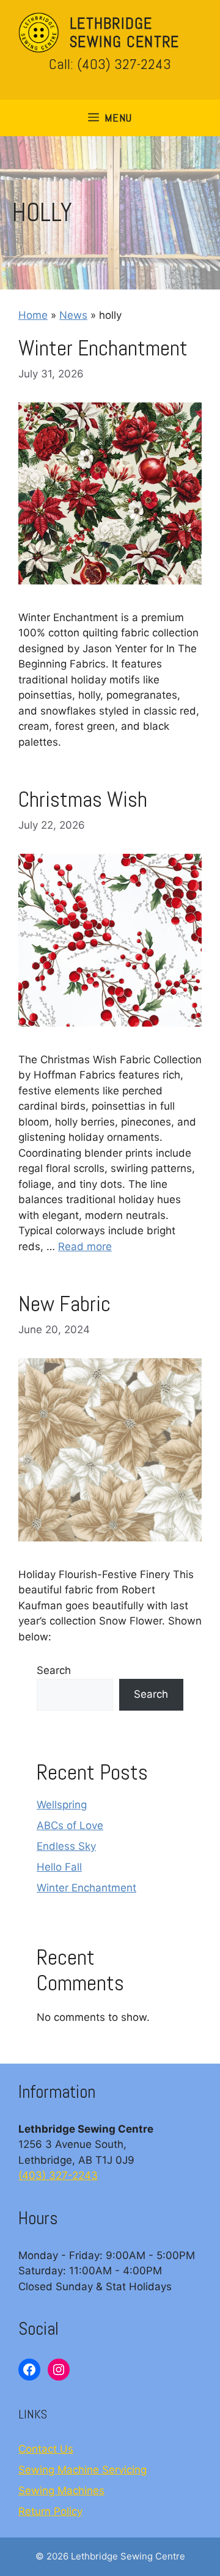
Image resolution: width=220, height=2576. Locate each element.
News (73, 315)
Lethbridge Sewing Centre (124, 33)
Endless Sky (66, 1846)
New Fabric (64, 1304)
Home (33, 315)
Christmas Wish (83, 799)
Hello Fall (59, 1867)
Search (54, 1670)
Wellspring (62, 1805)
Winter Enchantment (103, 348)
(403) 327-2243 (58, 2175)
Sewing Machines (61, 2490)
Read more (85, 1246)
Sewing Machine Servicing (82, 2470)
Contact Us (46, 2449)
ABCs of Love (70, 1825)
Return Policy (50, 2511)
